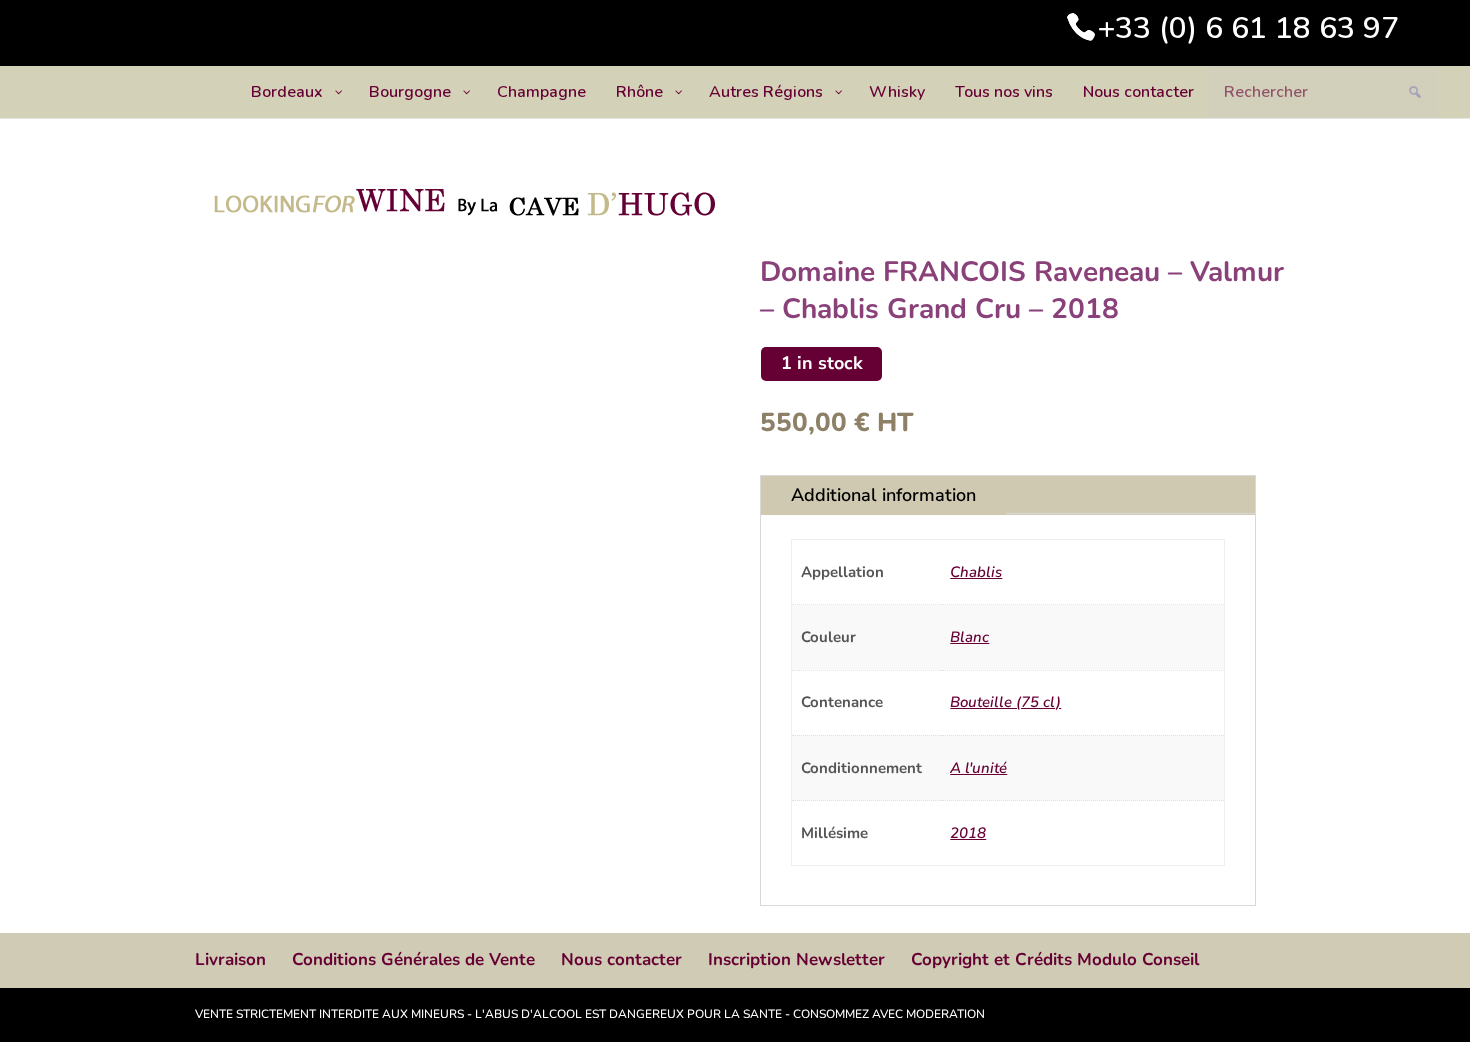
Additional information (883, 495)
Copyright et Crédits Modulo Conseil (1055, 959)
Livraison (230, 959)
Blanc (969, 637)
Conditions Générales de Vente (413, 959)
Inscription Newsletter (796, 959)
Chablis (976, 572)
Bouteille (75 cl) (1005, 702)
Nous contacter (621, 959)
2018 (968, 833)
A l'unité (978, 768)
